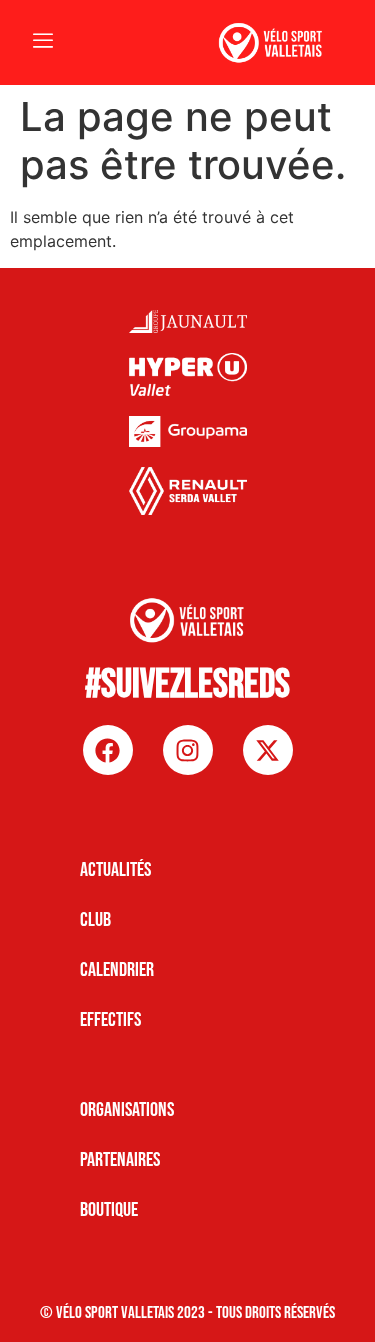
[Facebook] (108, 750)
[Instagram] (188, 750)
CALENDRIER (117, 970)
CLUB (95, 920)
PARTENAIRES (120, 1160)
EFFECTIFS (110, 1020)
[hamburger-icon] (42, 42)
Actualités (115, 870)
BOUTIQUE (109, 1210)
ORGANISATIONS (127, 1110)
